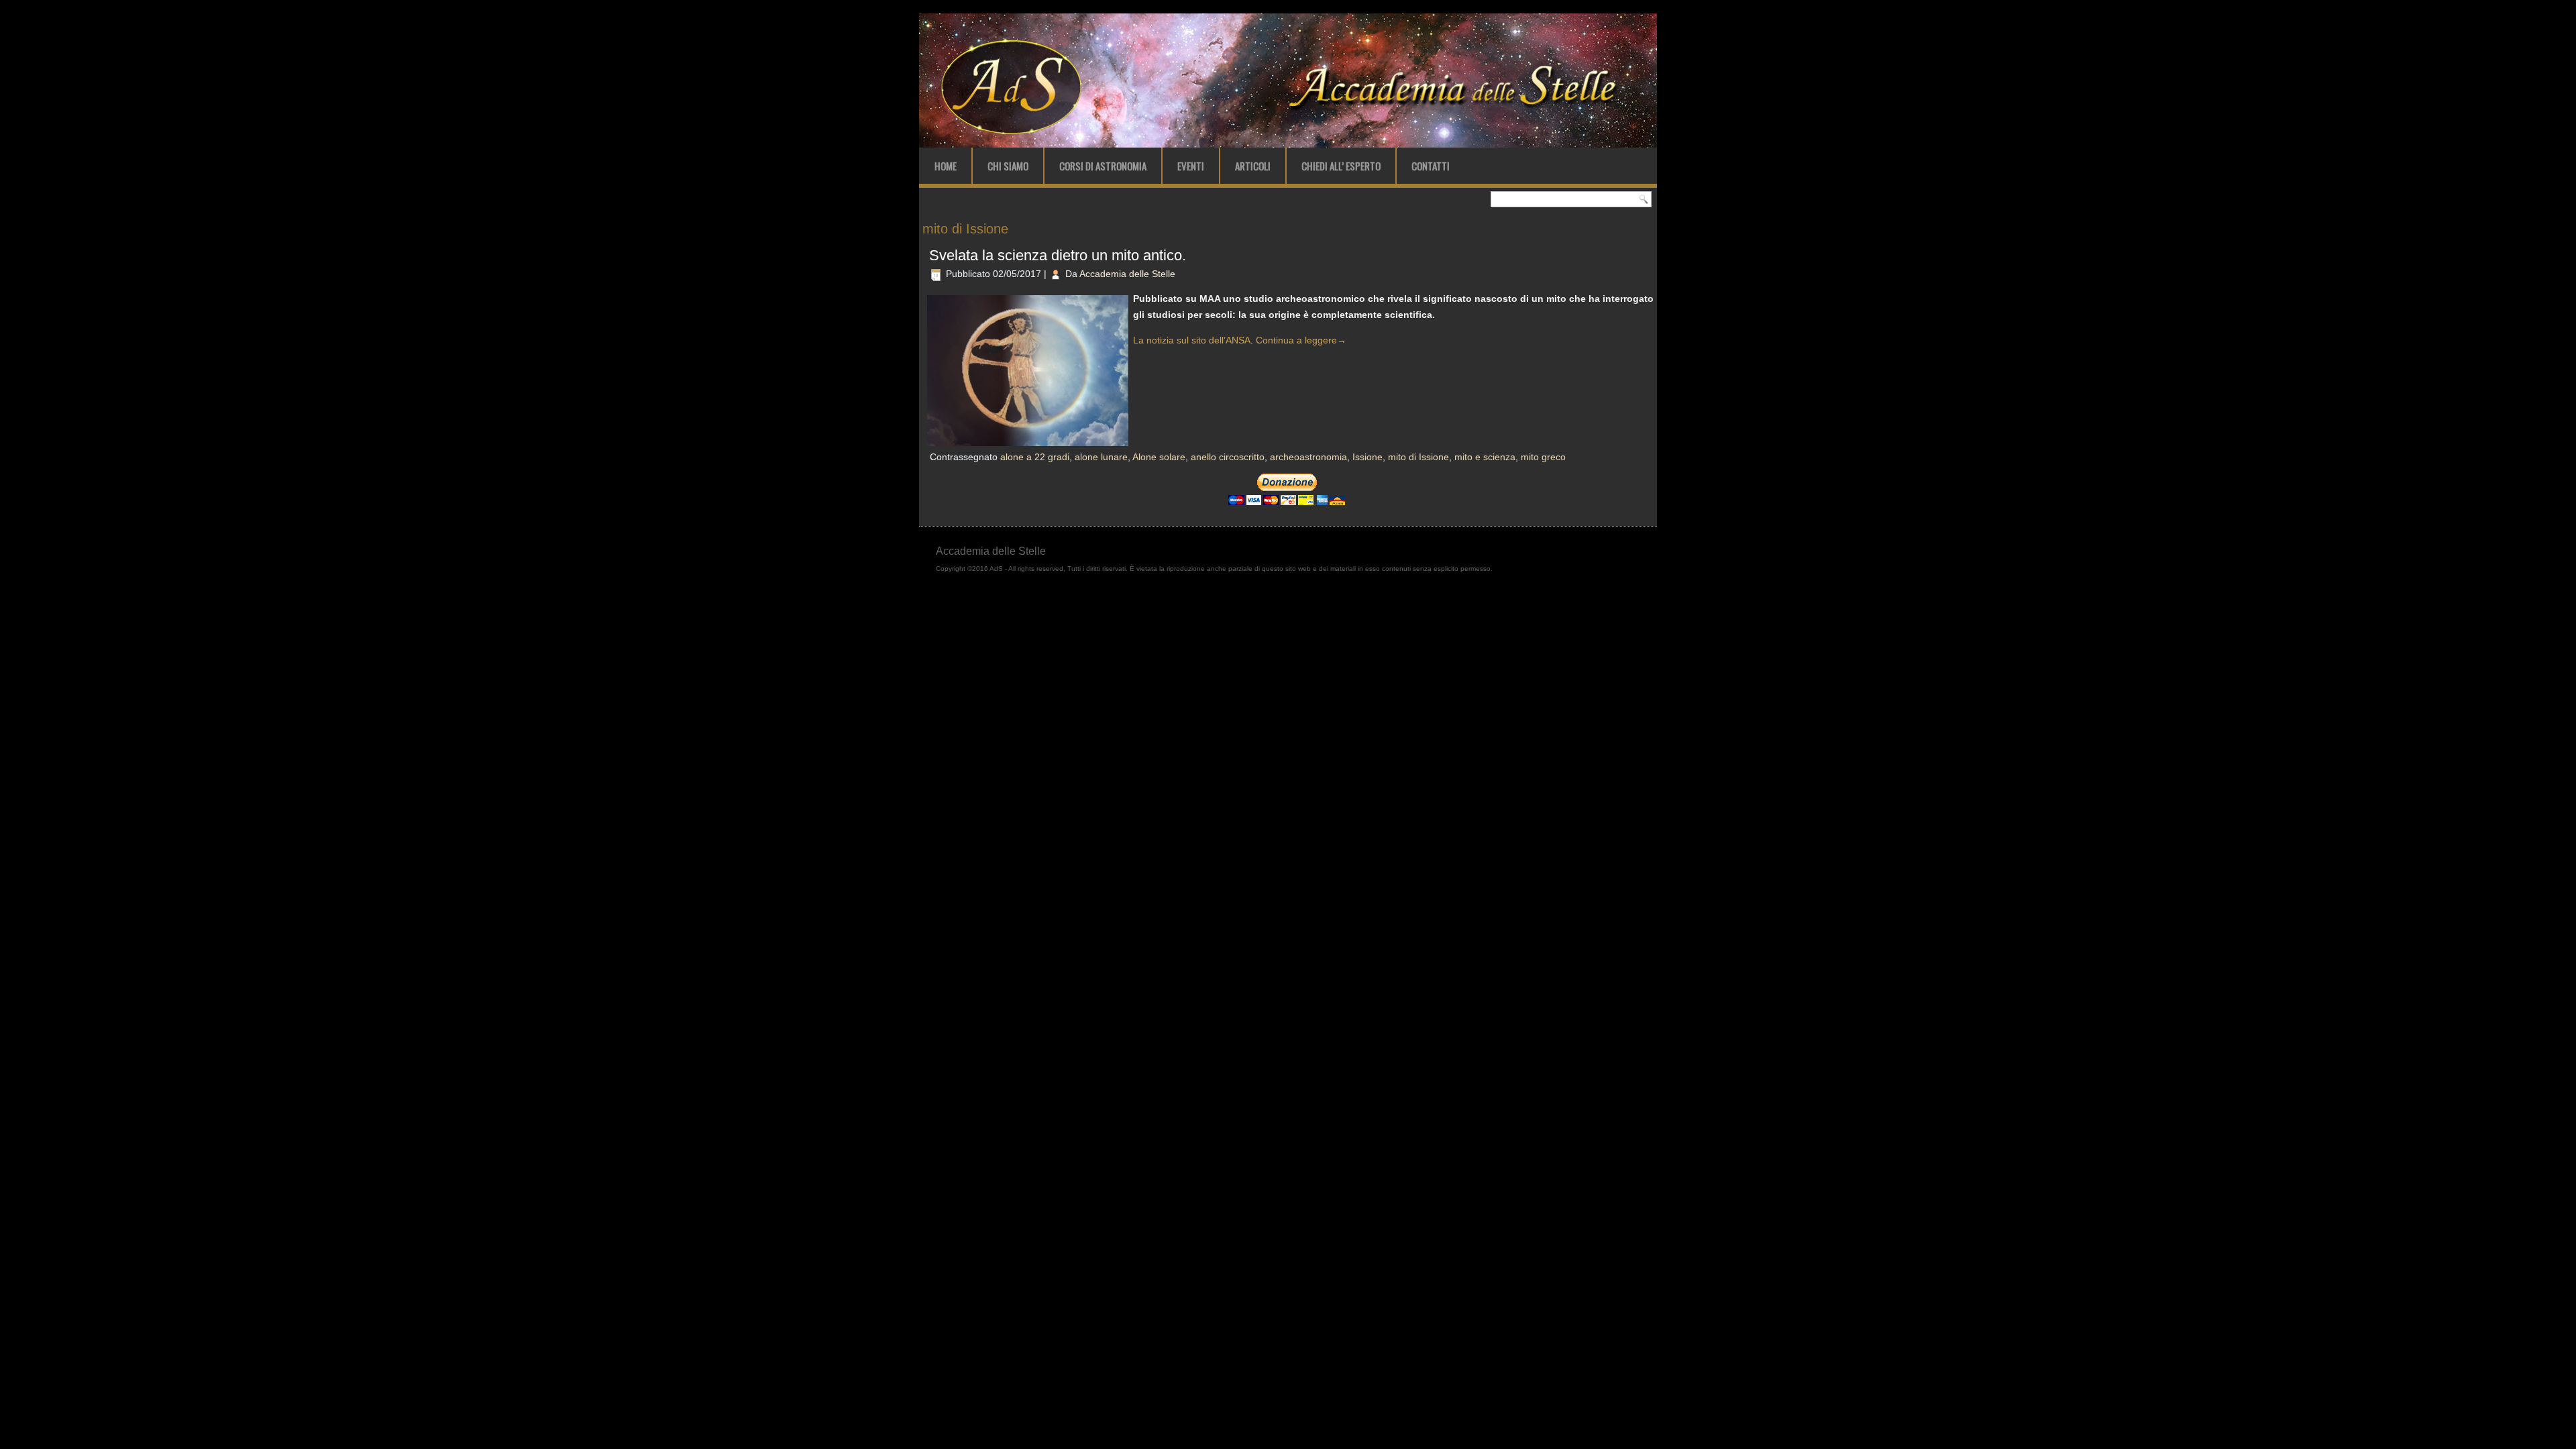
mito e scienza (1485, 457)
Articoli (1253, 166)
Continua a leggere (1301, 340)
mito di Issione (1418, 457)
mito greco (1543, 457)
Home (946, 166)
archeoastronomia (1308, 457)
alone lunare (1101, 457)
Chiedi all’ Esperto (1341, 166)
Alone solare (1159, 457)
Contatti (1431, 166)
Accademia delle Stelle (1127, 274)
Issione (1367, 457)
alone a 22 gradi (1035, 457)
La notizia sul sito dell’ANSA (1192, 340)
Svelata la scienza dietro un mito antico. (1058, 255)
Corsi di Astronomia (1103, 166)
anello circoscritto (1228, 457)
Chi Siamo (1008, 166)
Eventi (1191, 166)
